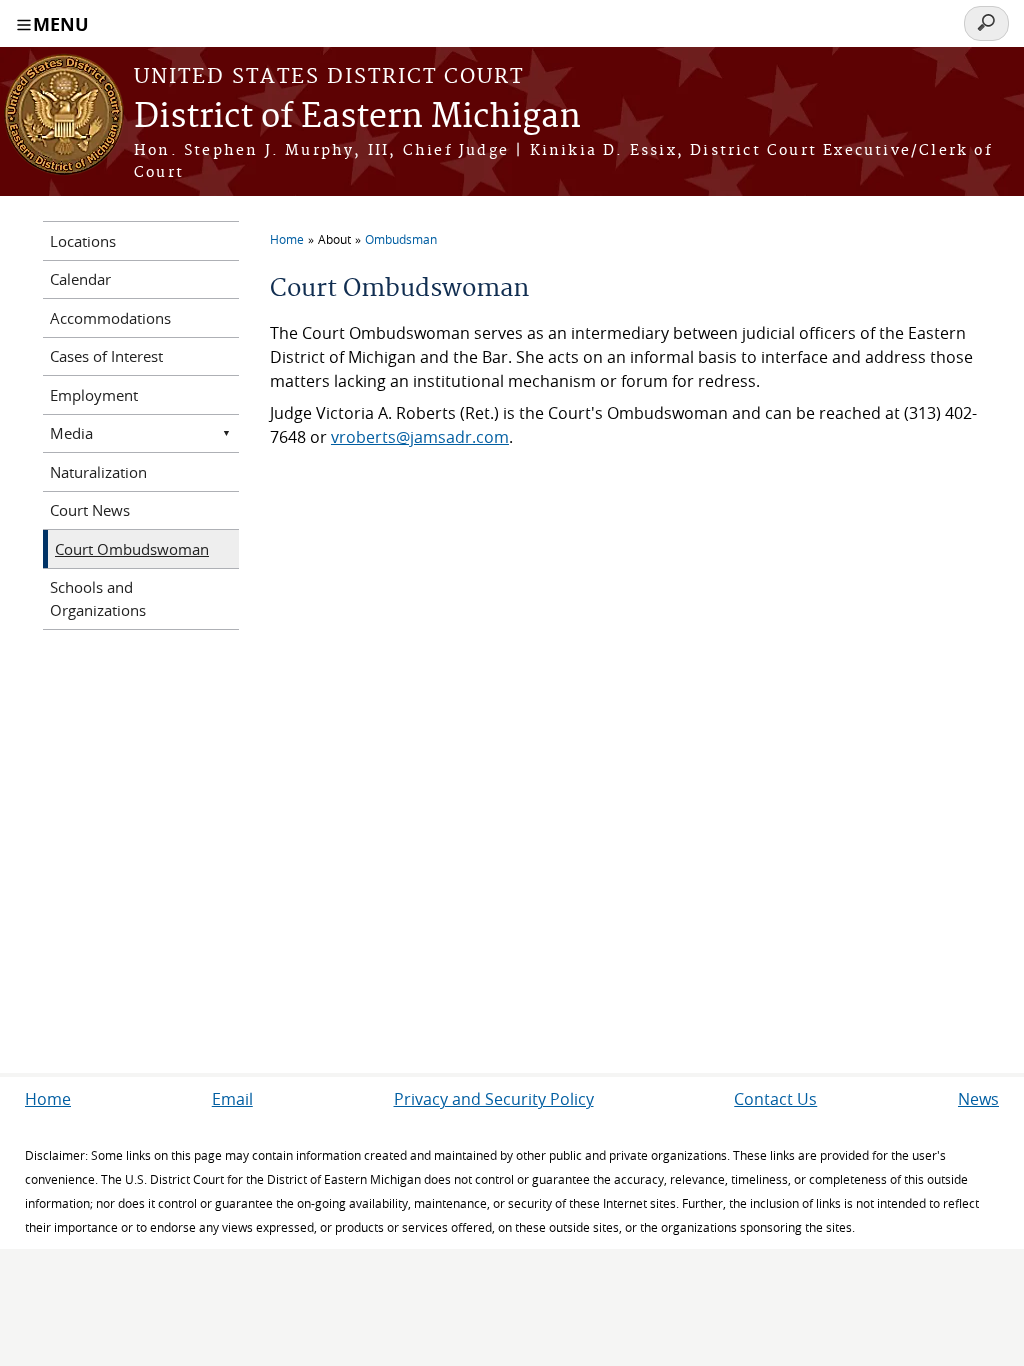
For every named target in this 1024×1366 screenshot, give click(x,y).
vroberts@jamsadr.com (420, 437)
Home (287, 239)
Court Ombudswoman (132, 549)
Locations (83, 241)
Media (71, 433)
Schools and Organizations (98, 598)
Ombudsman (401, 239)
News (978, 1099)
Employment (94, 395)
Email (232, 1099)
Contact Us (775, 1099)
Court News (90, 510)
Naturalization (98, 472)
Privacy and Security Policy (494, 1099)
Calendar (80, 279)
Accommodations (110, 318)
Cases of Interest (106, 356)
